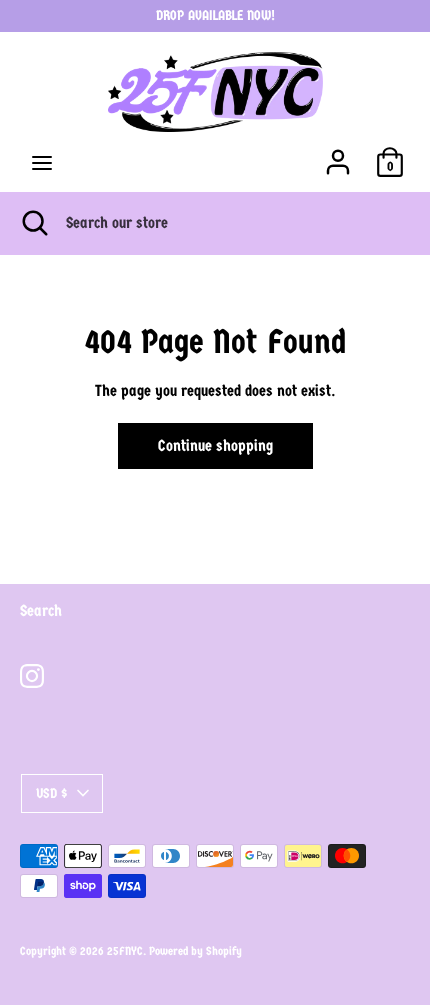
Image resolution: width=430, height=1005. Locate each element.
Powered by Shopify (195, 951)
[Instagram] (32, 676)
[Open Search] (33, 223)
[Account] (338, 153)
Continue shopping (215, 445)
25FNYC (125, 951)
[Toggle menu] (42, 162)
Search (41, 610)
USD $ (52, 793)
